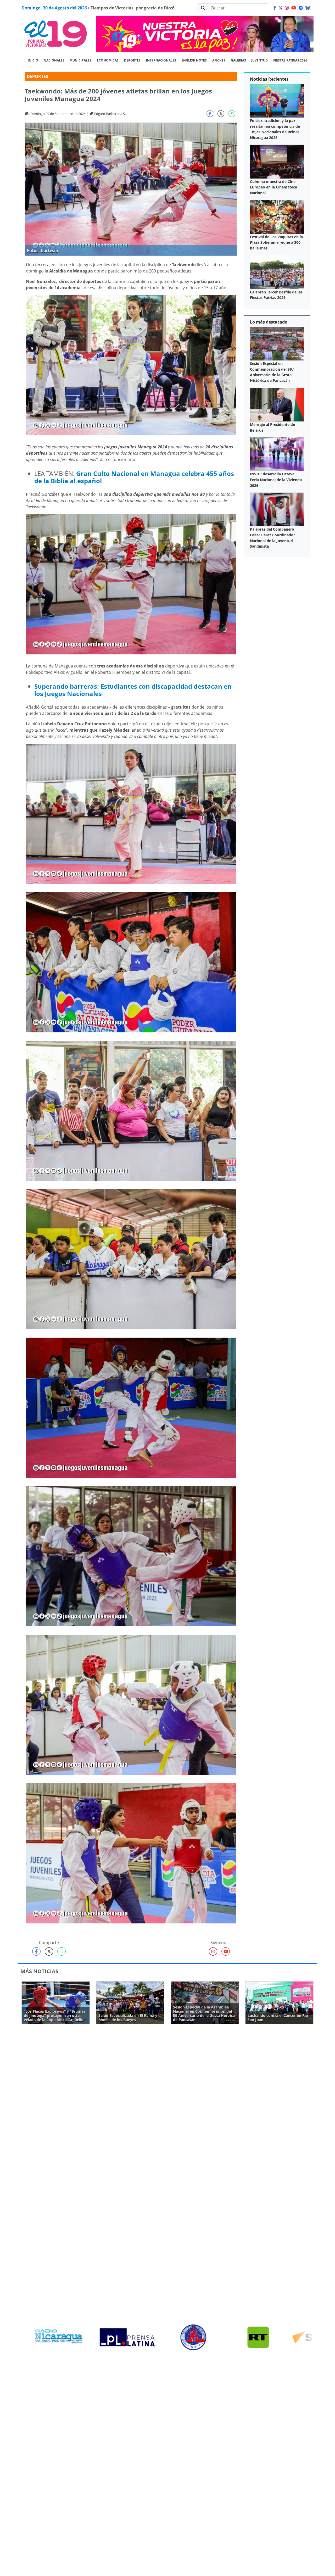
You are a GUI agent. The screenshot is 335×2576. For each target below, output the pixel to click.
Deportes (132, 60)
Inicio (33, 60)
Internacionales (161, 60)
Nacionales (54, 60)
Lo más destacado (269, 322)
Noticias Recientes (269, 79)
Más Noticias (39, 1971)
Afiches (219, 60)
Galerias (238, 60)
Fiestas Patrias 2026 (290, 60)
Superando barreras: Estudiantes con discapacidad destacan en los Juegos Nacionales (133, 690)
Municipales (80, 60)
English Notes (194, 60)
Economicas (108, 60)
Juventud (259, 60)
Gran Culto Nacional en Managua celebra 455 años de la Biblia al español (134, 477)
